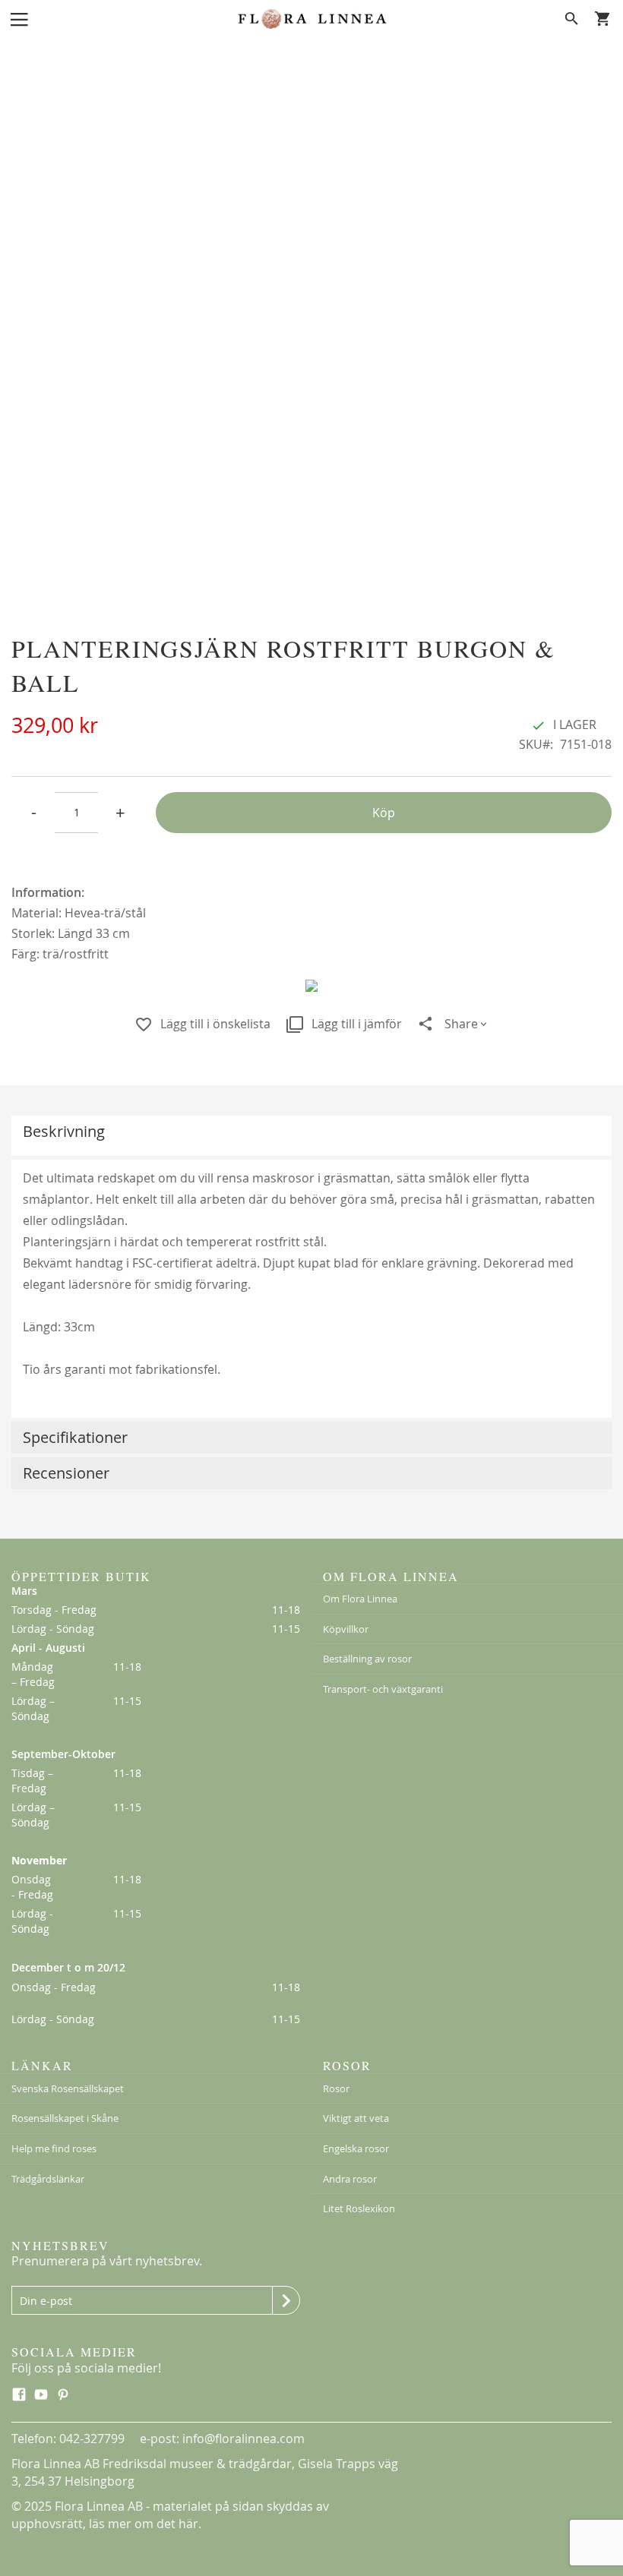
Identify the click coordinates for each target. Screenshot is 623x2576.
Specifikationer (75, 1437)
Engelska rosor (356, 2148)
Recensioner (66, 1473)
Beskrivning (64, 1131)
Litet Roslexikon (359, 2208)
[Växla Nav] (19, 18)
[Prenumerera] (286, 2300)
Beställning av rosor (367, 1659)
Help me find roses (54, 2148)
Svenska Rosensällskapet (68, 2088)
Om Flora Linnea (360, 1599)
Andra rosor (350, 2179)
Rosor (336, 2088)
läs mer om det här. (145, 2524)
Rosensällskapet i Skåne (65, 2118)
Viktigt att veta (356, 2118)
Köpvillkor (346, 1629)
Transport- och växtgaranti (383, 1689)
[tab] (311, 1136)
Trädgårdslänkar (48, 2179)
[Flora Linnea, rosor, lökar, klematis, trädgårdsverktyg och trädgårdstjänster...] (311, 19)
